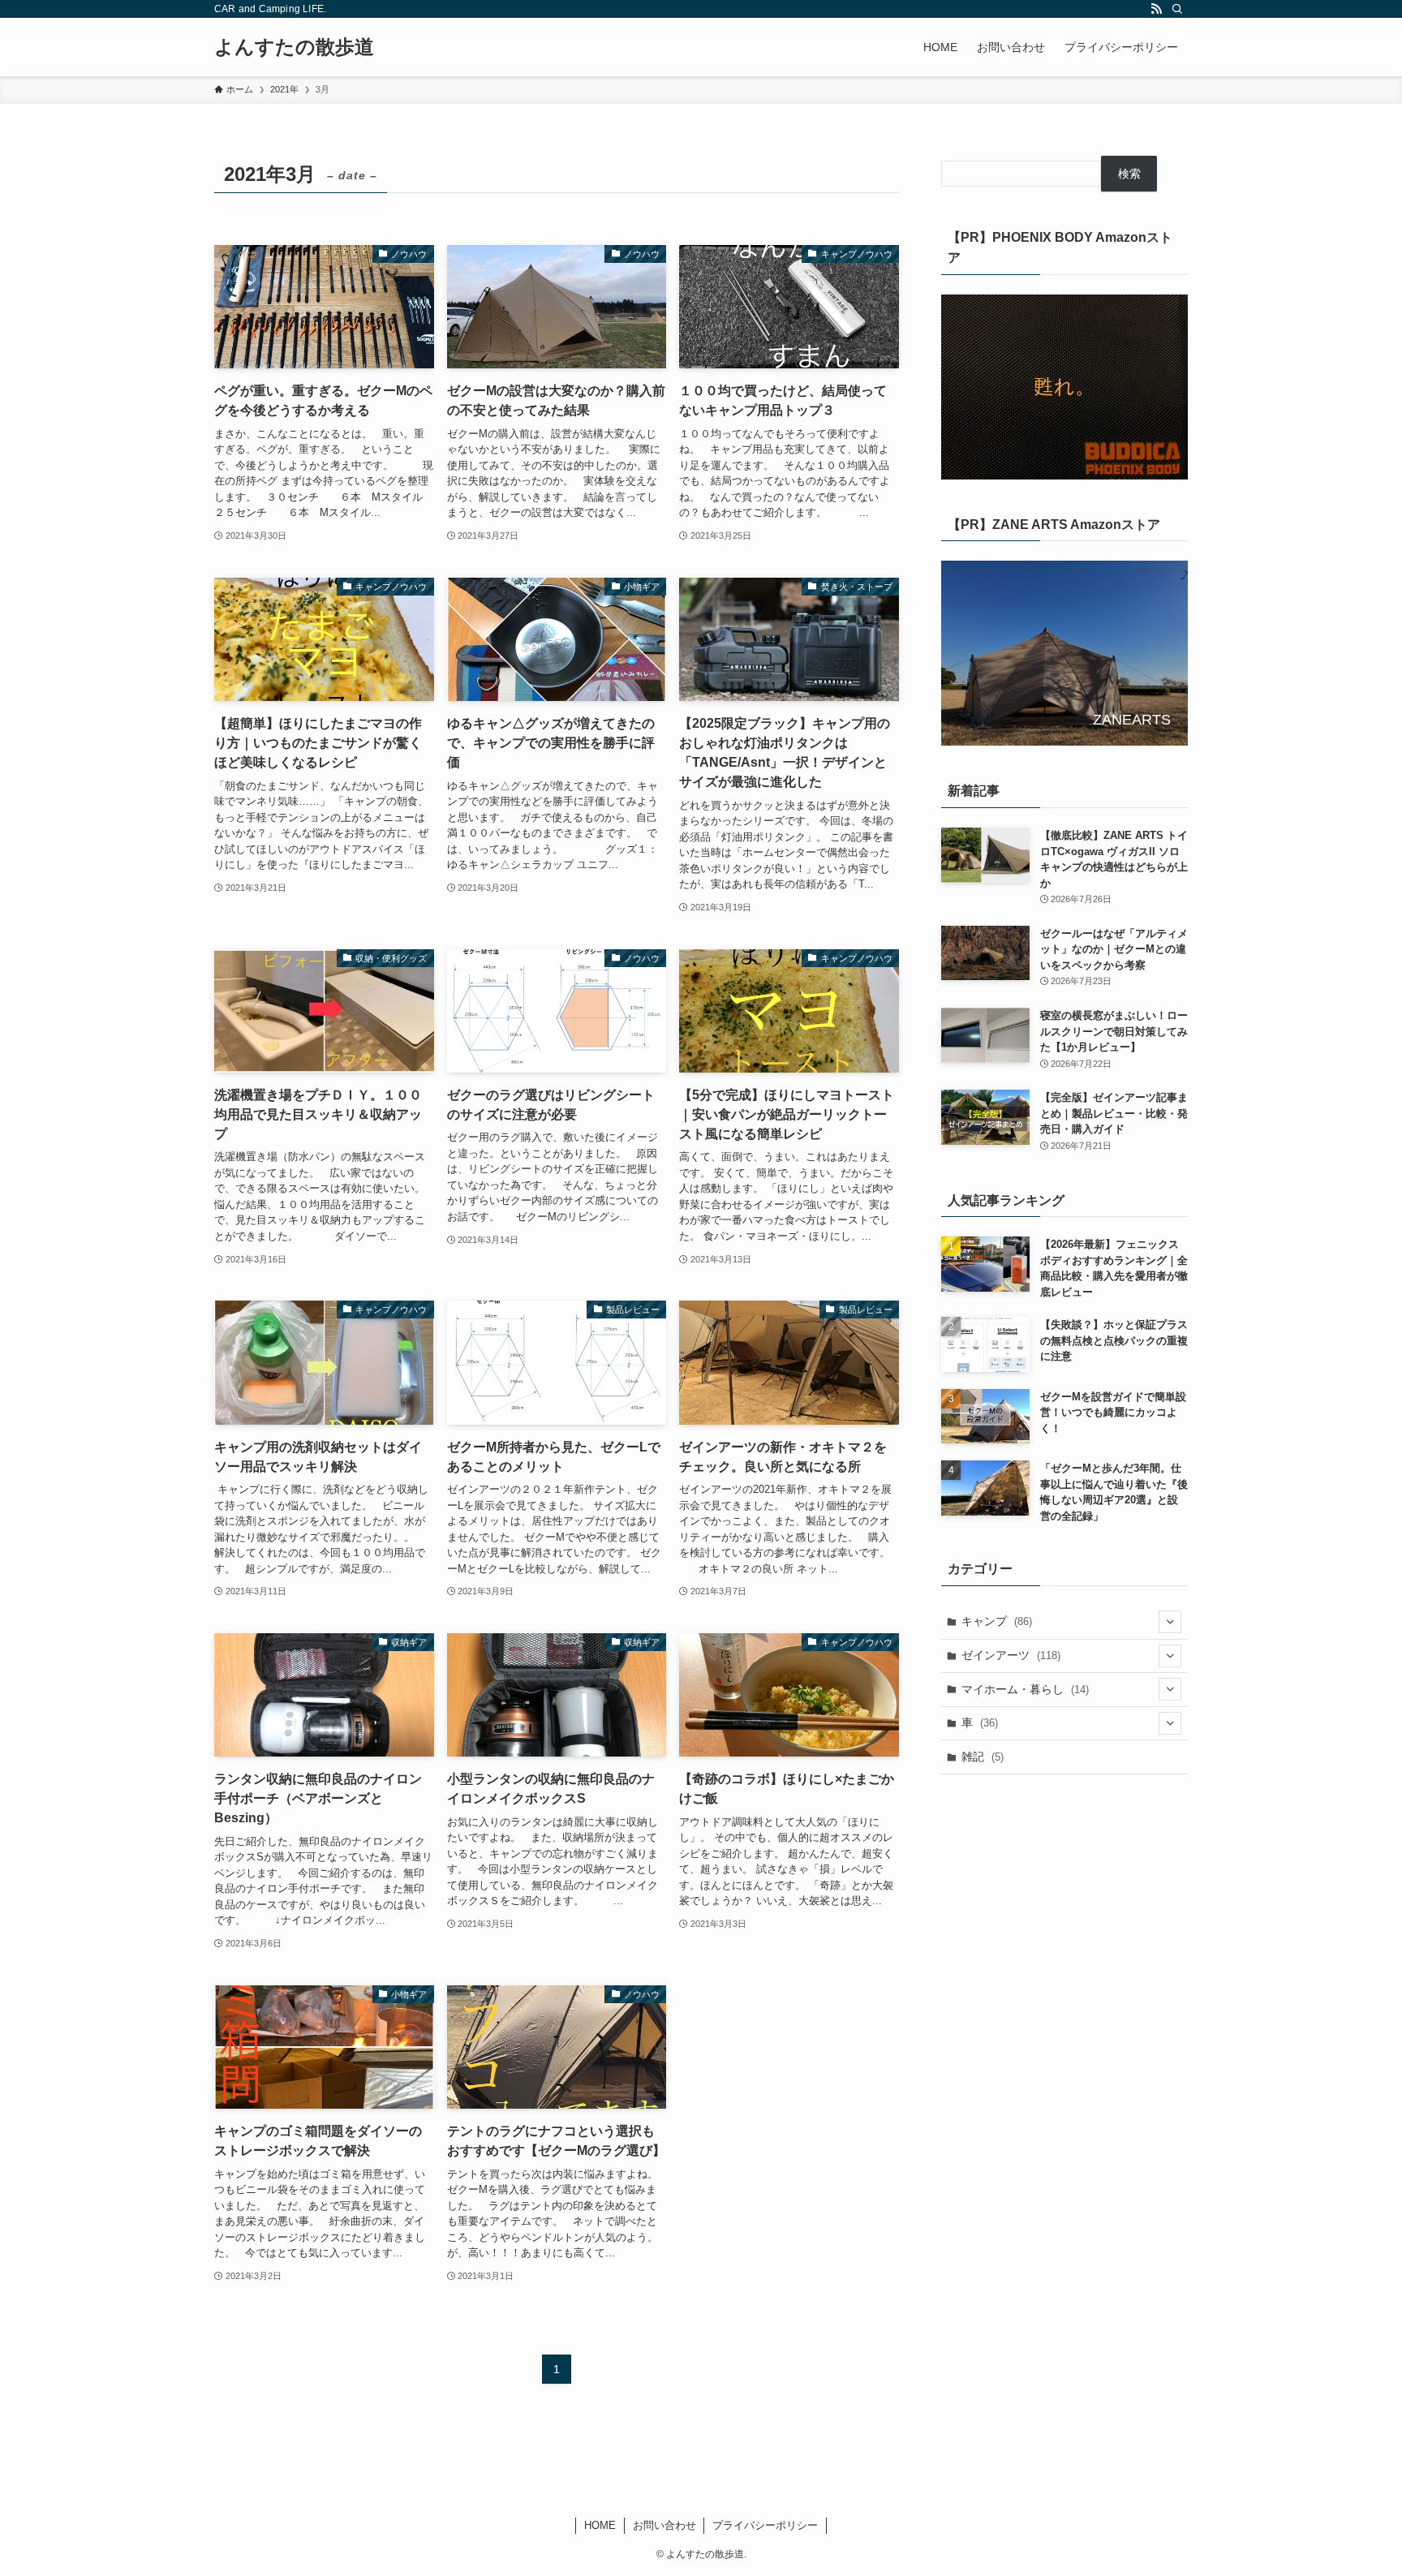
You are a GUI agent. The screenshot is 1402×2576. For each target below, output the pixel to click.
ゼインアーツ (1011, 1655)
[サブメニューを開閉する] (1170, 1622)
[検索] (1177, 9)
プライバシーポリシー (765, 2525)
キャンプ (997, 1621)
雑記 (983, 1757)
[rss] (1156, 9)
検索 (1129, 174)
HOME (600, 2525)
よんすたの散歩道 (294, 47)
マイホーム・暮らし (1025, 1689)
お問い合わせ (664, 2525)
